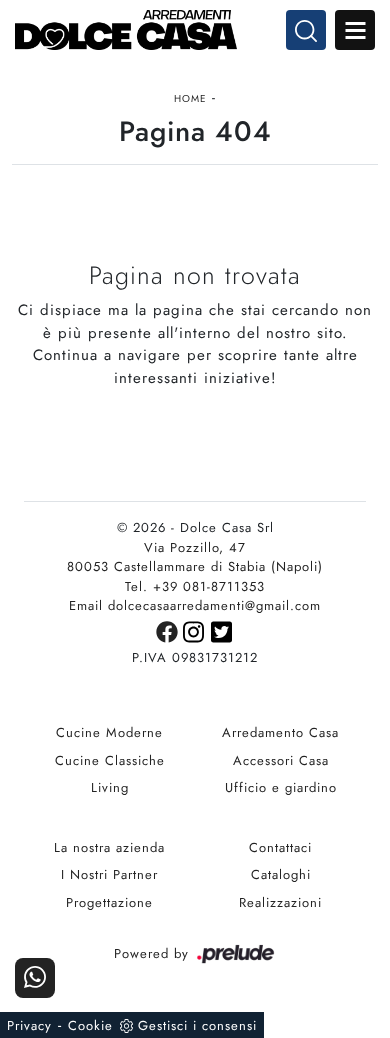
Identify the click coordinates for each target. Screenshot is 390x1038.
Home (190, 98)
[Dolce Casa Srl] (195, 30)
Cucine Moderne (109, 732)
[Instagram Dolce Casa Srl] (197, 630)
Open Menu (355, 30)
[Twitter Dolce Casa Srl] (222, 630)
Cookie (90, 1025)
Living (110, 787)
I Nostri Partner (109, 874)
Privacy (29, 1025)
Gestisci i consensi (197, 1025)
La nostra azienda (109, 847)
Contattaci (280, 847)
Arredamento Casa (280, 732)
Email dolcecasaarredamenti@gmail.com (195, 605)
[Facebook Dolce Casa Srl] (169, 630)
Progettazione (109, 902)
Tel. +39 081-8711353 (195, 586)
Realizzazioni (280, 902)
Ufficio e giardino (281, 787)
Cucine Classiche (110, 760)
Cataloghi (281, 874)
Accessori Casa (281, 760)
